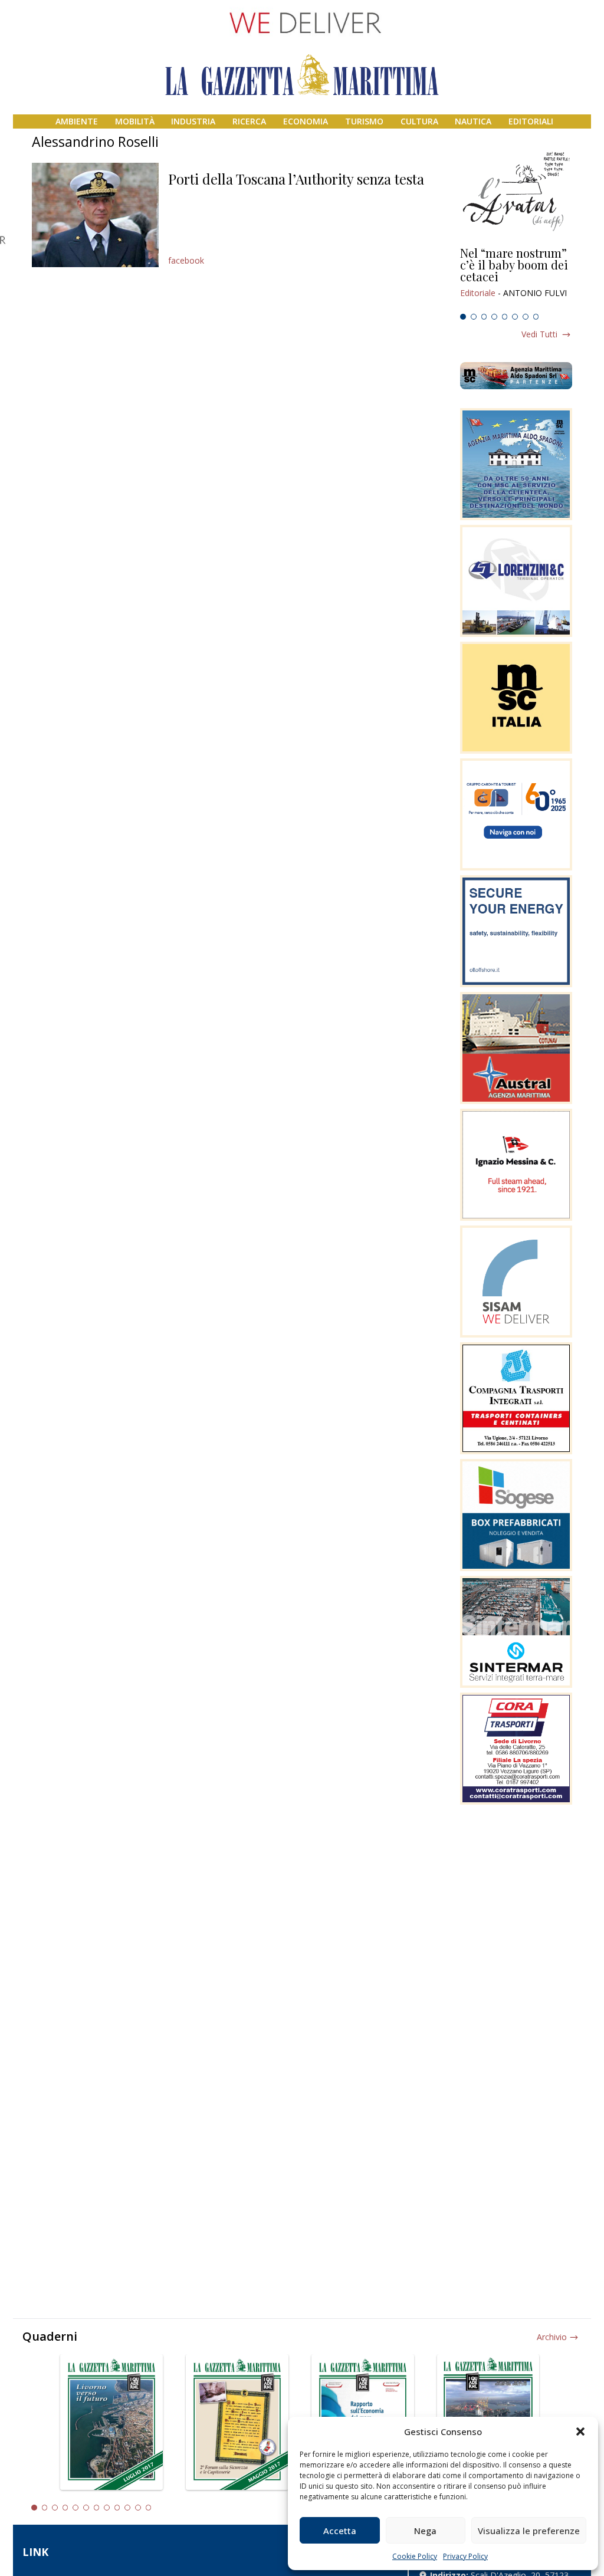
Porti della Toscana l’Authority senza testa (296, 179)
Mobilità (135, 121)
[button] (580, 2432)
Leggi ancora (516, 278)
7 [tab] (526, 317)
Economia (306, 121)
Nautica (473, 121)
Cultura (419, 121)
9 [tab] (117, 2508)
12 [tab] (149, 2508)
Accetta (340, 2531)
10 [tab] (127, 2508)
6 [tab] (515, 317)
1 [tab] (463, 317)
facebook (186, 260)
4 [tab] (494, 317)
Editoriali (531, 121)
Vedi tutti (539, 334)
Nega (425, 2531)
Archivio (552, 2337)
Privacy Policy (465, 2556)
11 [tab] (138, 2508)
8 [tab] (536, 317)
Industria (193, 121)
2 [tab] (474, 317)
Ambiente (77, 121)
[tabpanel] (516, 278)
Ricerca (249, 121)
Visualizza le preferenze (529, 2531)
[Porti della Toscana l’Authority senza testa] (95, 215)
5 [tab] (505, 317)
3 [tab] (484, 317)
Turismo (364, 121)
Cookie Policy (415, 2556)
